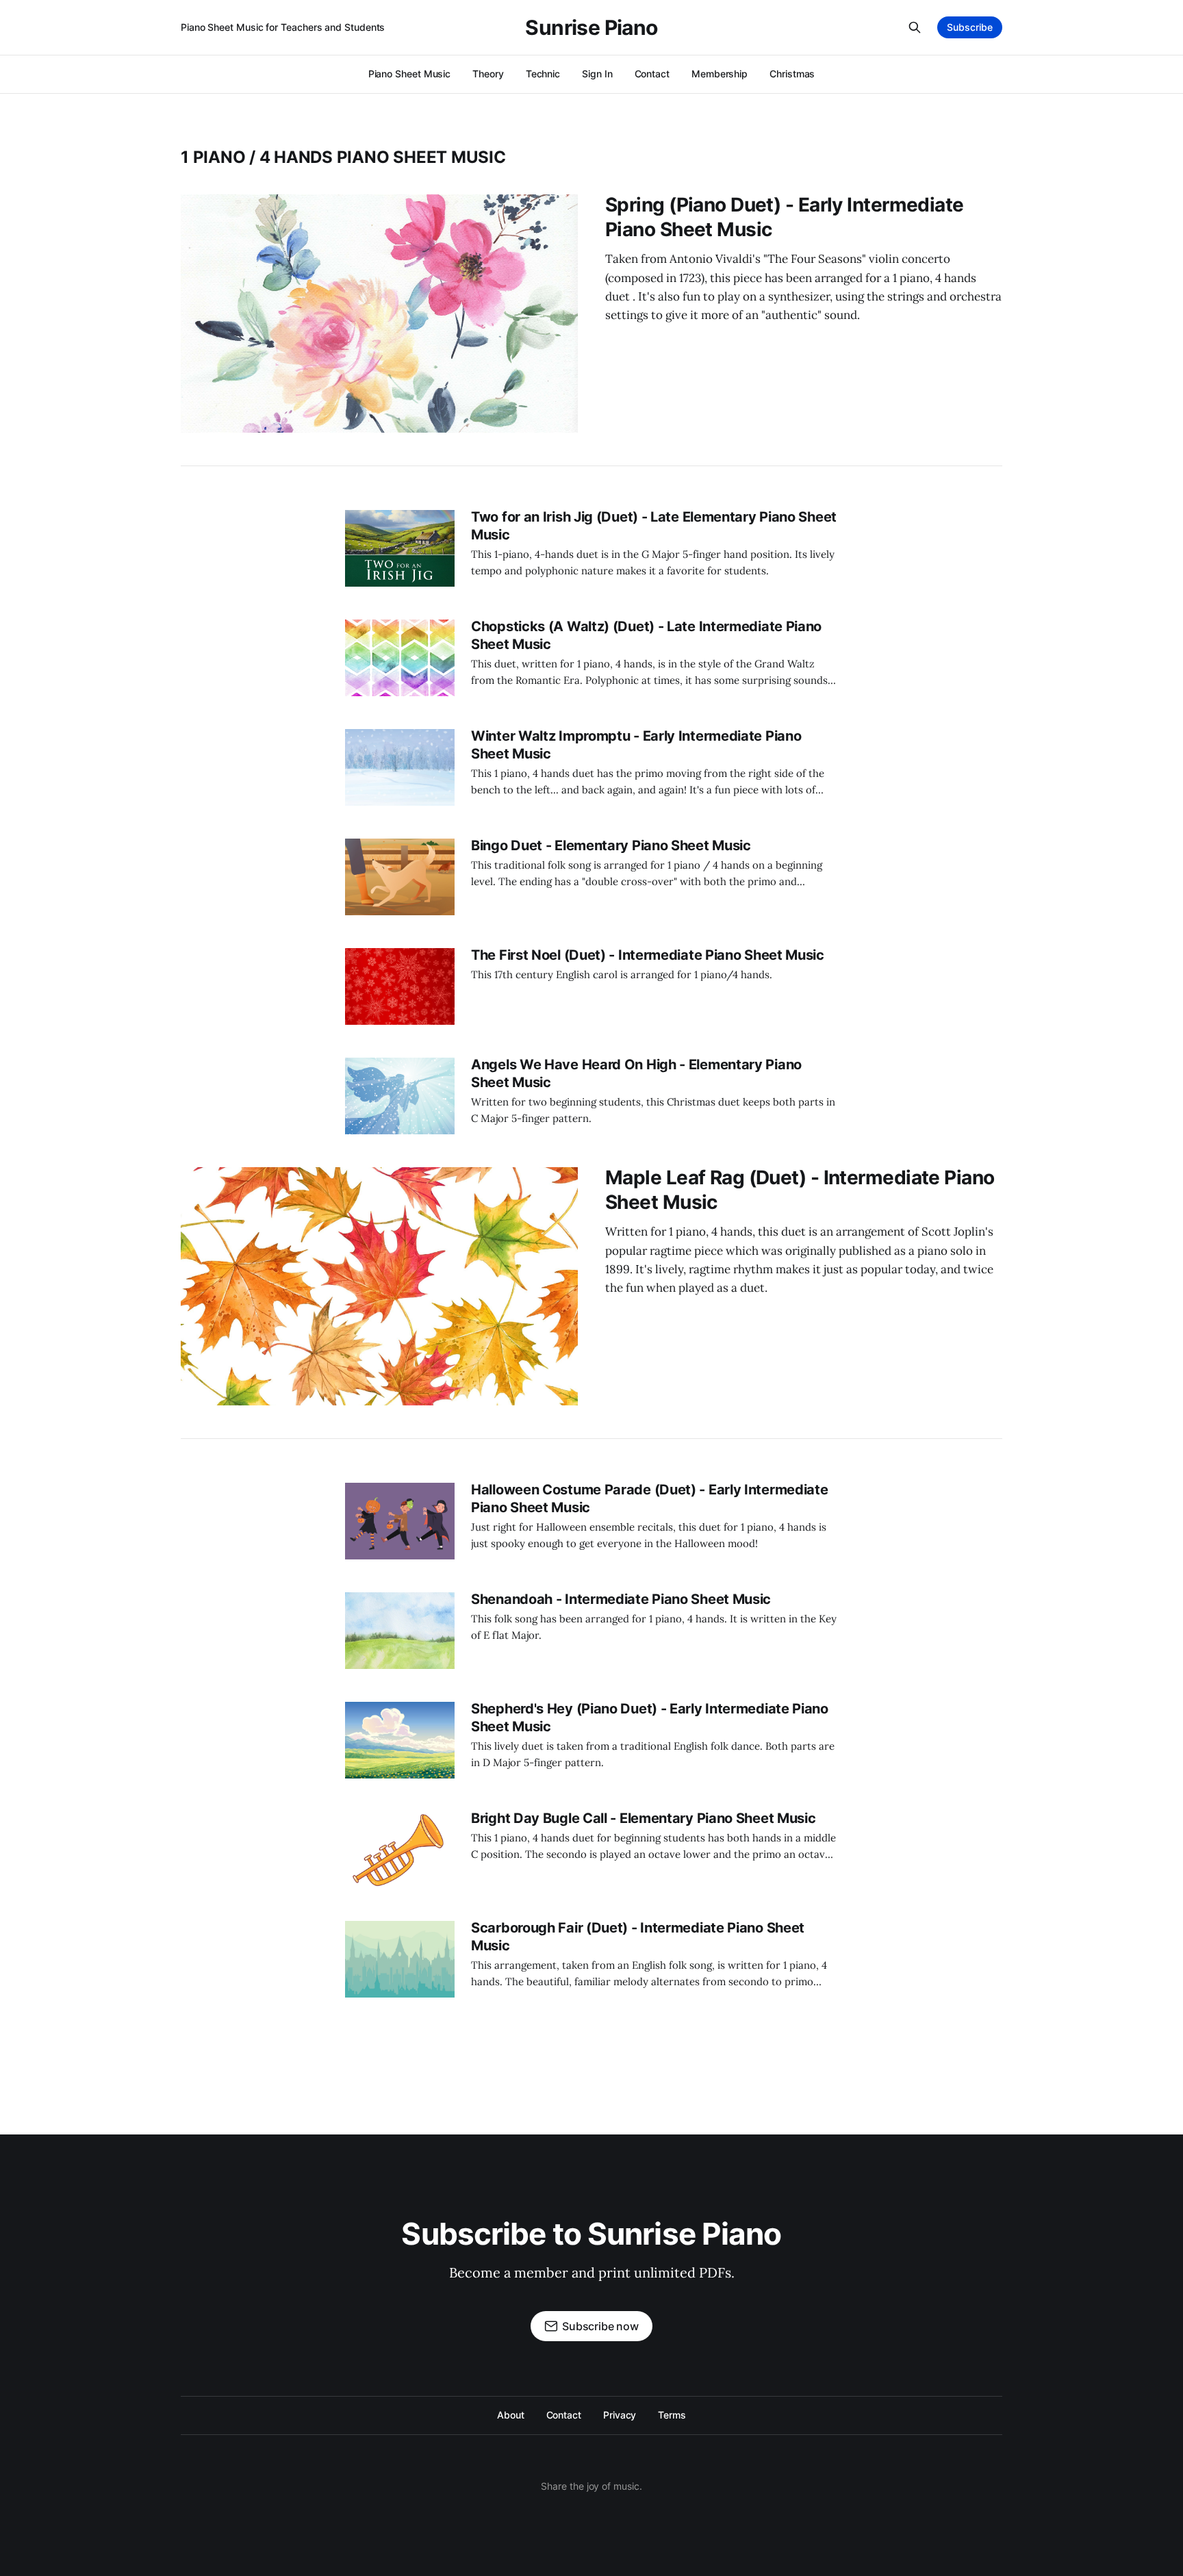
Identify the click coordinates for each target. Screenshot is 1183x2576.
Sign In (597, 74)
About (511, 2415)
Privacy (620, 2415)
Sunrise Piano (591, 27)
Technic (543, 74)
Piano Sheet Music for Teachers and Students (283, 27)
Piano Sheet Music (410, 74)
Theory (488, 74)
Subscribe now (600, 2326)
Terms (672, 2415)
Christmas (792, 74)
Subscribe (970, 27)
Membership (720, 74)
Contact (652, 74)
